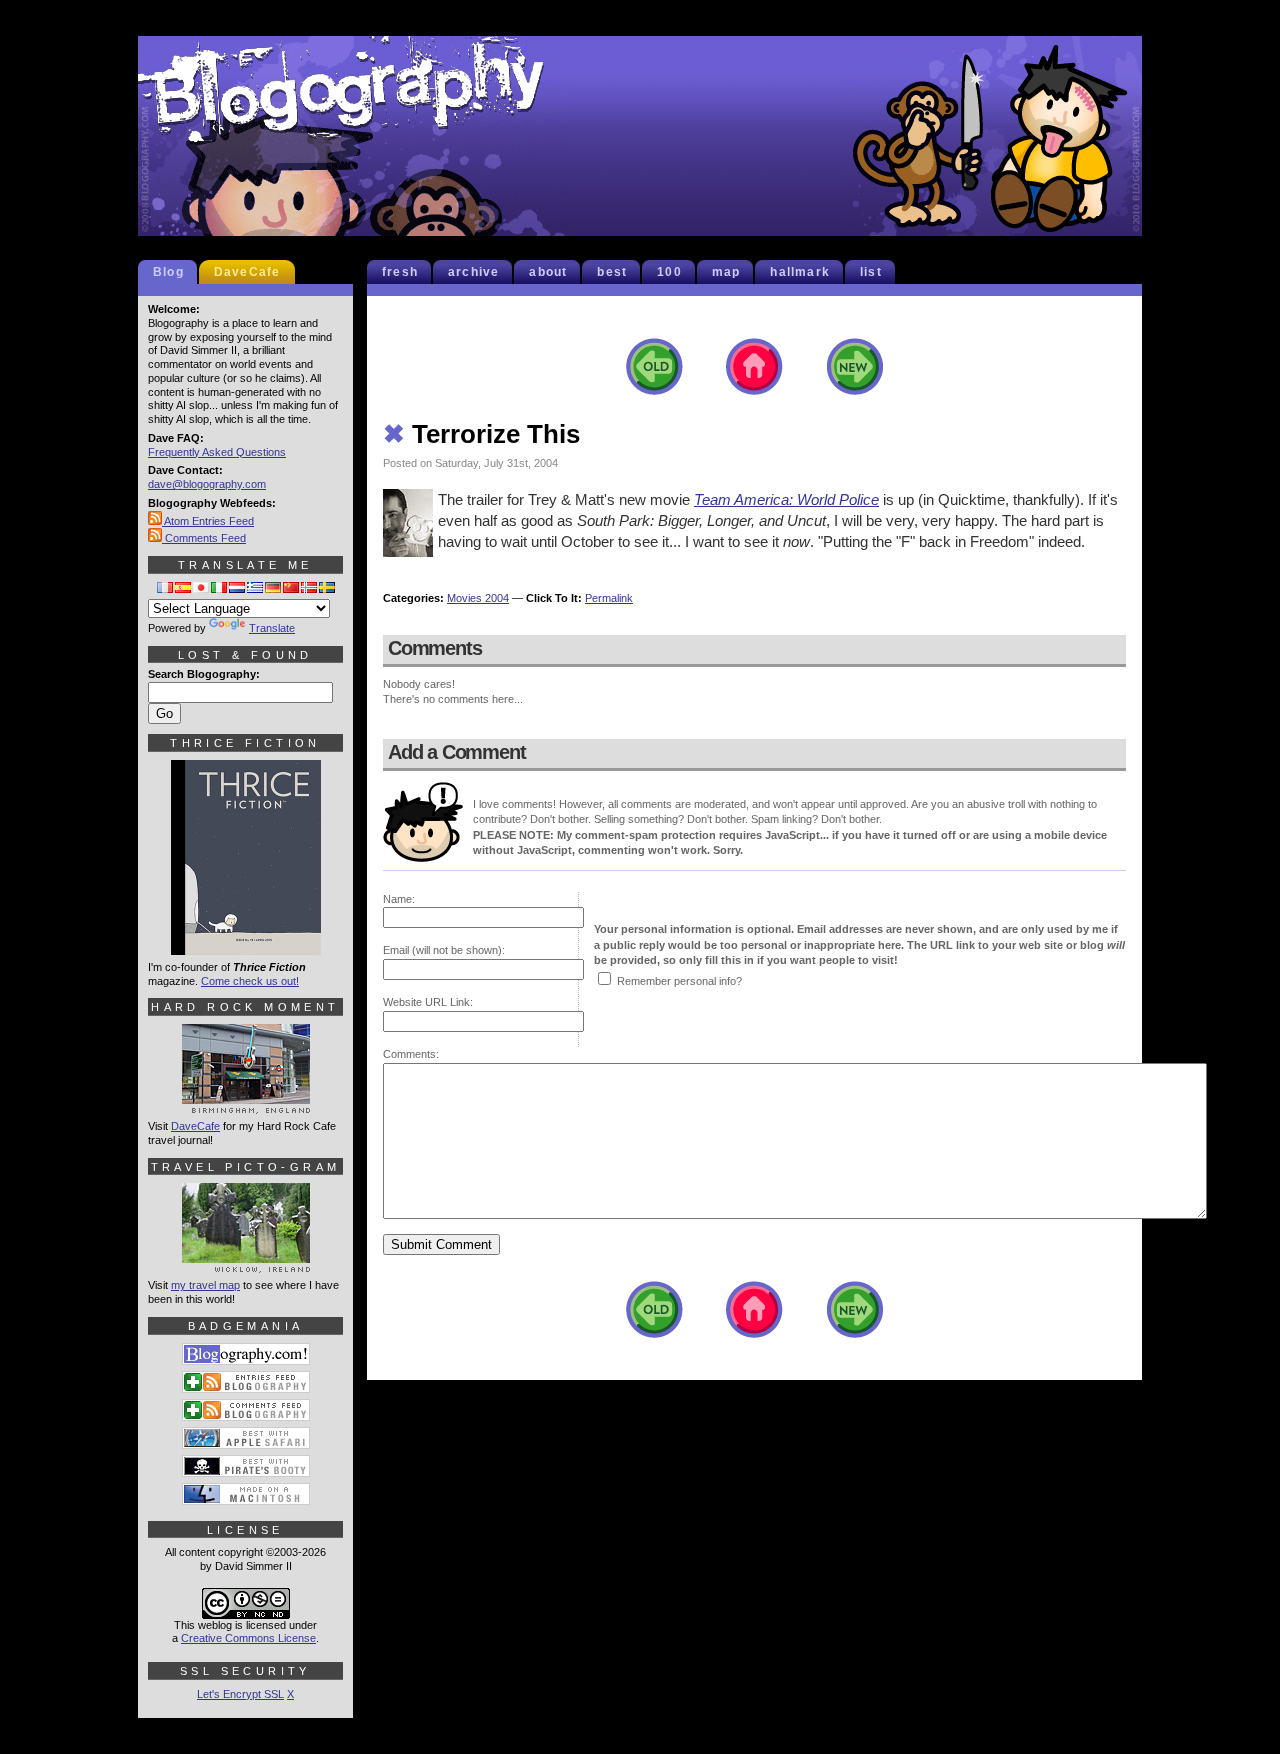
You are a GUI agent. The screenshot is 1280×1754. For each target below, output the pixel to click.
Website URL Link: (428, 1002)
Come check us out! (250, 981)
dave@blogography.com (207, 484)
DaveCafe (247, 272)
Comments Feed (204, 538)
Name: (399, 899)
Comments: (411, 1054)
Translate (272, 628)
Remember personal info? (679, 981)
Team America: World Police (786, 499)
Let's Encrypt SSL (240, 1694)
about (548, 272)
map (726, 272)
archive (473, 272)
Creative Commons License (248, 1638)
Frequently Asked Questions (217, 452)
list (871, 272)
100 (669, 272)
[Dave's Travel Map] (246, 1264)
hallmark (800, 272)
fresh (400, 272)
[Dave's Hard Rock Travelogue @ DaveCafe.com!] (246, 1105)
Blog (168, 272)
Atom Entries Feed (208, 521)
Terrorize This (481, 434)
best (612, 272)
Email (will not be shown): (444, 950)
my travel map (205, 1285)
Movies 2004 (478, 598)
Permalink (609, 598)
